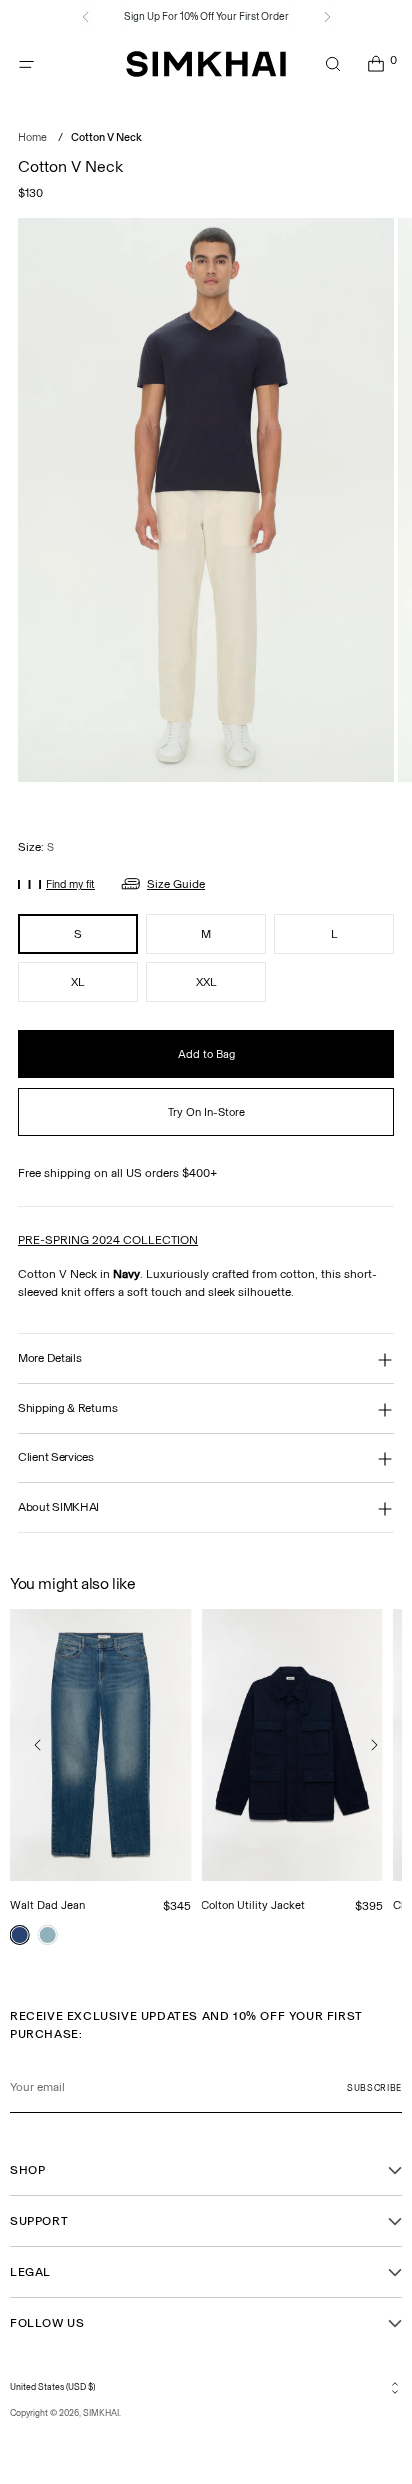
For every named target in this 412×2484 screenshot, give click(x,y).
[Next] (327, 17)
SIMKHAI (101, 2413)
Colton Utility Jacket (253, 1905)
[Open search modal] (332, 64)
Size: (36, 847)
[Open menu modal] (26, 64)
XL (78, 982)
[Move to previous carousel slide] (38, 1745)
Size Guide (176, 884)
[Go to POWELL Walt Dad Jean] (48, 1935)
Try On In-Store (206, 1112)
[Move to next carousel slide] (374, 1745)
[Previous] (86, 17)
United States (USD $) (52, 2387)
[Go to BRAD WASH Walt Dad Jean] (20, 1935)
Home (32, 137)
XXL (206, 982)
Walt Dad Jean (47, 1905)
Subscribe (374, 2088)
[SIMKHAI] (206, 64)
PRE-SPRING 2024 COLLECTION (108, 1240)
